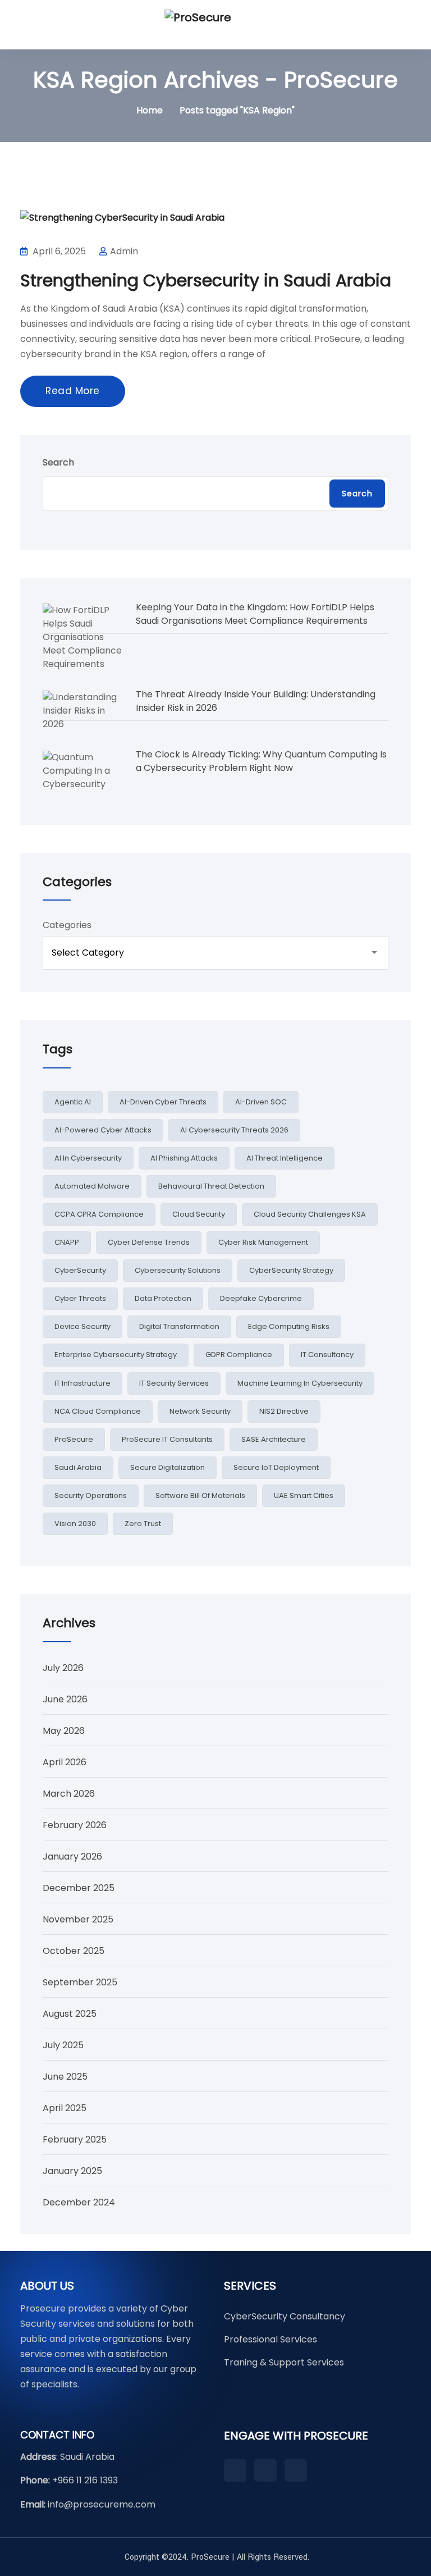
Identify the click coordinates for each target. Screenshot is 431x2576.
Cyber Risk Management (263, 1242)
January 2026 (72, 1856)
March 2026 (69, 1794)
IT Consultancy (327, 1355)
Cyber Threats (80, 1298)
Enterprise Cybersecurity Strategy (116, 1355)
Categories (67, 925)
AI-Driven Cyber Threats (163, 1102)
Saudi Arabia (78, 1467)
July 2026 (63, 1668)
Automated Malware (92, 1186)
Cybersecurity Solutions (178, 1270)
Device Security (82, 1326)
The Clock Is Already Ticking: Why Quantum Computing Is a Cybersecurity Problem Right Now (261, 761)
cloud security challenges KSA (310, 1214)
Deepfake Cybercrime (261, 1298)
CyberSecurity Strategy (291, 1270)
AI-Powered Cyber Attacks (103, 1130)
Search (58, 462)
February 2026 (75, 1825)
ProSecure (74, 1439)
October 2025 (74, 1951)
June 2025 (65, 2077)
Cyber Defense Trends (149, 1242)
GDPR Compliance (239, 1355)
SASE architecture (274, 1439)
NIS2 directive (284, 1411)
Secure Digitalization (168, 1467)
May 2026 (64, 1731)
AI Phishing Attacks (184, 1158)
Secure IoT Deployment (276, 1467)
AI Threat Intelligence (285, 1158)
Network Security (200, 1411)
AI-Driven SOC (261, 1102)
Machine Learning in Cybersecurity (300, 1383)
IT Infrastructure (82, 1383)
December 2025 (79, 1888)
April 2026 (65, 1762)
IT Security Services (174, 1383)
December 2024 (79, 2202)
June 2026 (65, 1699)
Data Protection (163, 1298)
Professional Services (270, 2339)
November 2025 (78, 1919)
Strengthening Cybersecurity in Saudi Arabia (206, 280)
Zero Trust (143, 1524)
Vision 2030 (75, 1524)
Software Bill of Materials (200, 1495)
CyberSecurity (80, 1270)
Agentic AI (73, 1102)
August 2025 (70, 2014)
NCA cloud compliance (98, 1411)
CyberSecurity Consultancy (285, 2316)
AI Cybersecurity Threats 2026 (234, 1130)
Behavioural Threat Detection (211, 1186)
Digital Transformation (179, 1326)
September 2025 (80, 1982)
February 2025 (75, 2139)
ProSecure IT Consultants (167, 1439)
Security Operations (91, 1495)
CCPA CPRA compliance (99, 1214)
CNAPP (67, 1242)
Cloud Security (199, 1214)
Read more (73, 391)
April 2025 (65, 2108)
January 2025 (72, 2171)
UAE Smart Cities (304, 1495)
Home (150, 110)
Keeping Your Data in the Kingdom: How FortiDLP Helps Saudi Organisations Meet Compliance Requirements (255, 614)
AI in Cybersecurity (88, 1158)
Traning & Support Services (284, 2362)
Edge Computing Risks (289, 1326)
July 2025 (63, 2045)
